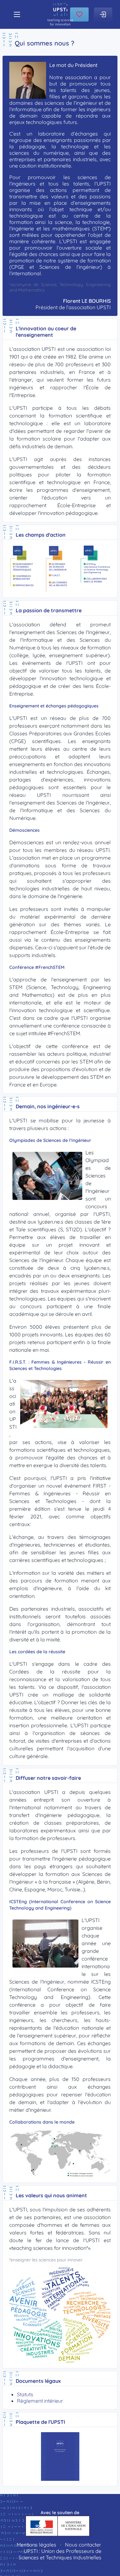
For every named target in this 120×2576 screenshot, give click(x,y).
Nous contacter (83, 2545)
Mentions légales (36, 2545)
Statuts (25, 2394)
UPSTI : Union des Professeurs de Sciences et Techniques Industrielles (60, 2554)
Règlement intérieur (40, 2401)
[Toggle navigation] (17, 14)
